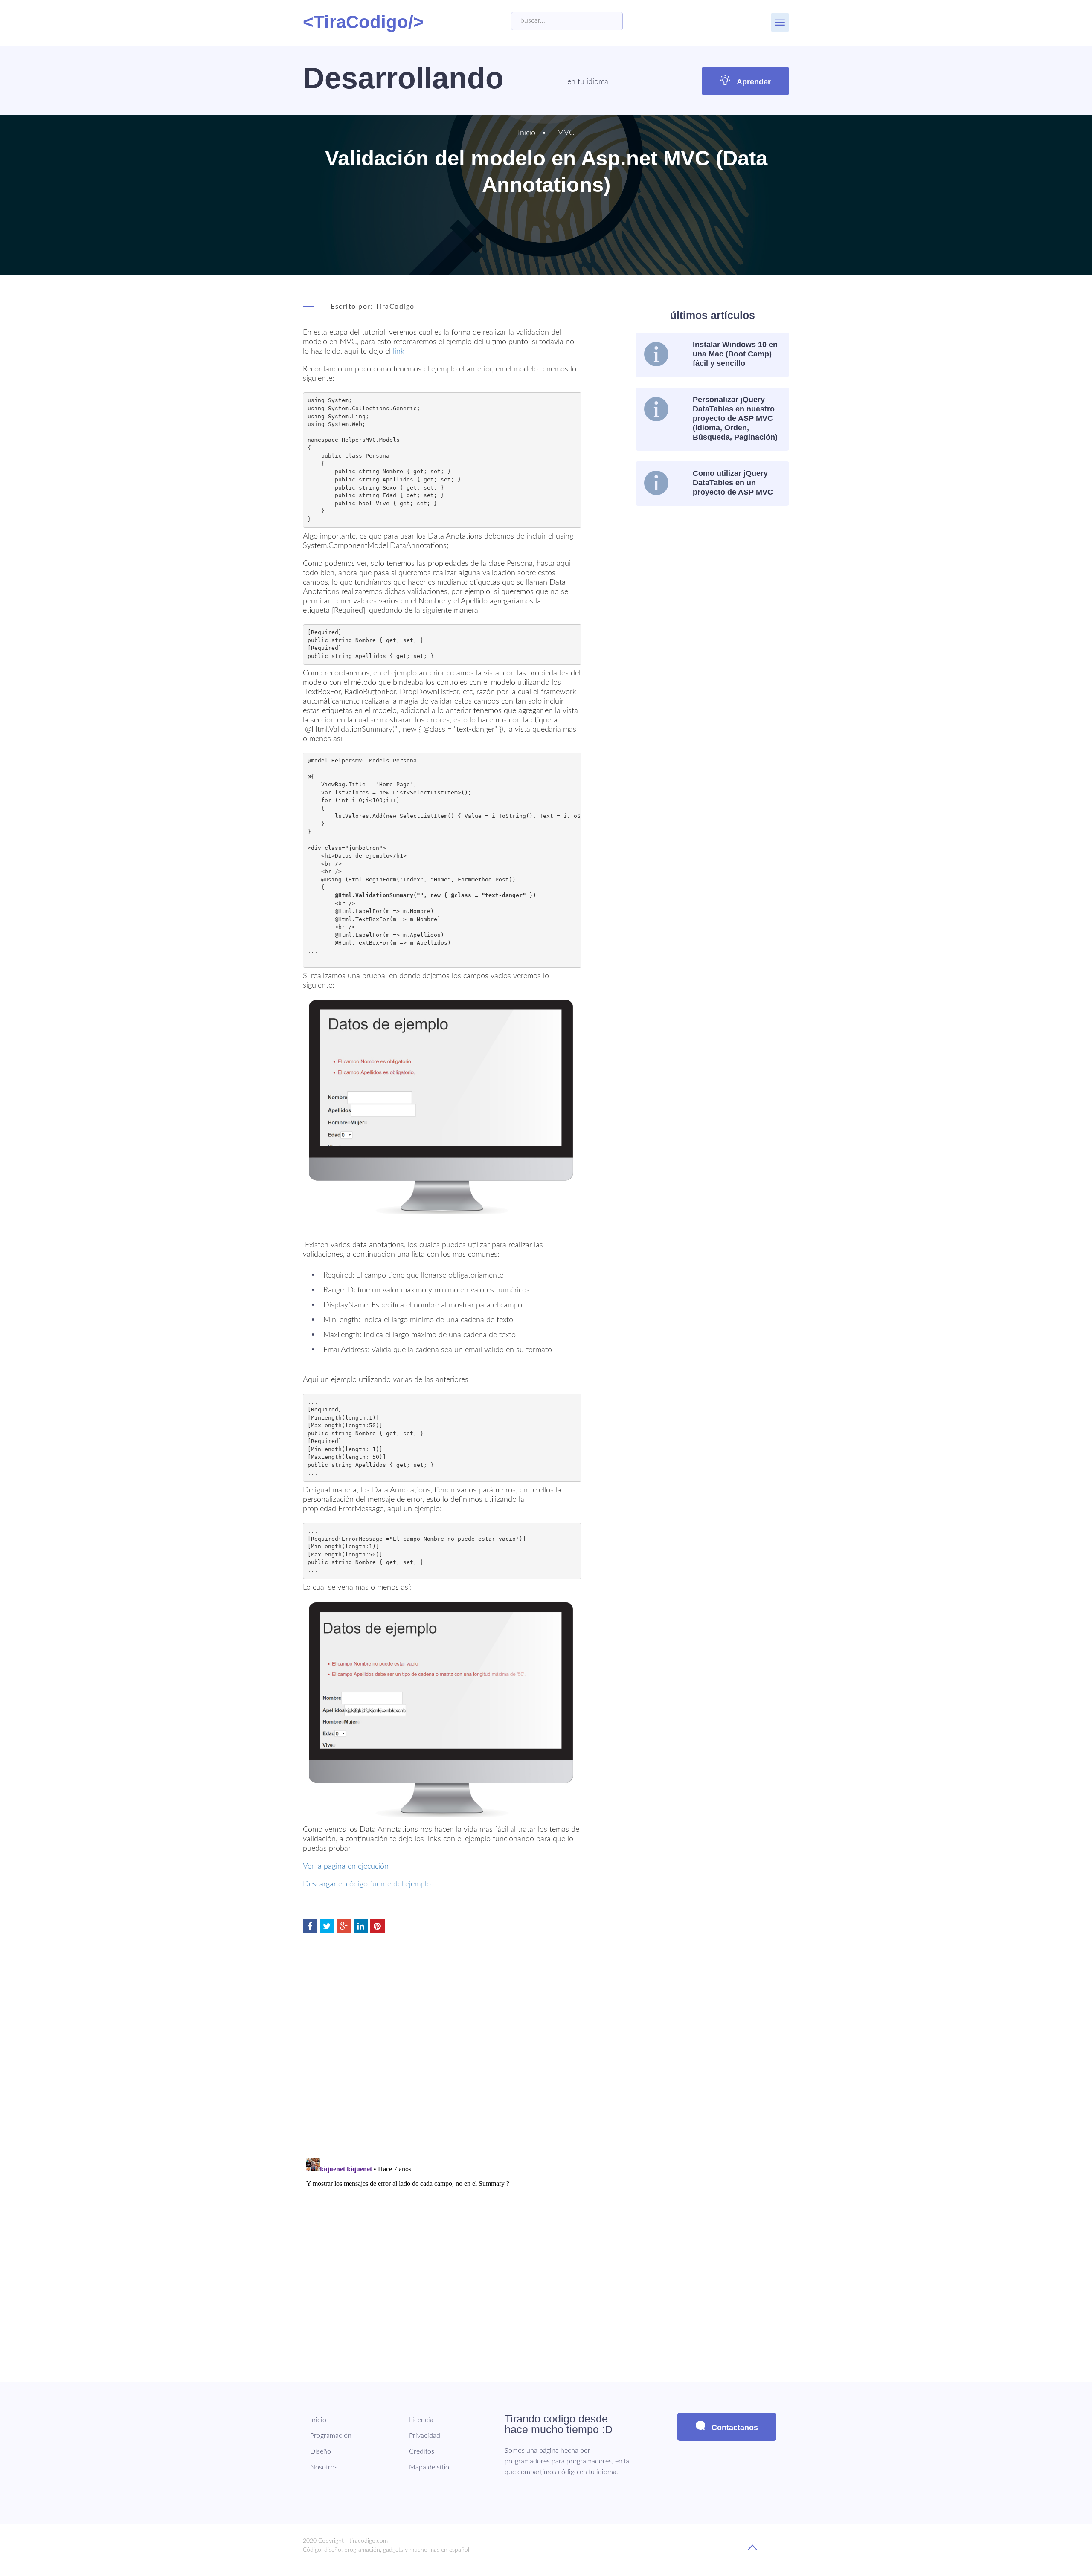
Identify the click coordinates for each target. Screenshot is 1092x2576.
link (399, 351)
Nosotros (324, 2467)
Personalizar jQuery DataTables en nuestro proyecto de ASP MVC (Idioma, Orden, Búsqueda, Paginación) (735, 418)
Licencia (421, 2420)
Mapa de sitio (429, 2467)
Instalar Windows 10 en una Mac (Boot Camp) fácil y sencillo (735, 354)
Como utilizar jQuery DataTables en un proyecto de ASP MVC (733, 483)
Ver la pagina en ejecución (346, 1866)
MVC (566, 133)
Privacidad (425, 2436)
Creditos (422, 2451)
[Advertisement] (707, 576)
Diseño (321, 2451)
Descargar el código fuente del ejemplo (367, 1884)
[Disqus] (442, 2042)
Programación (331, 2436)
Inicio (527, 133)
